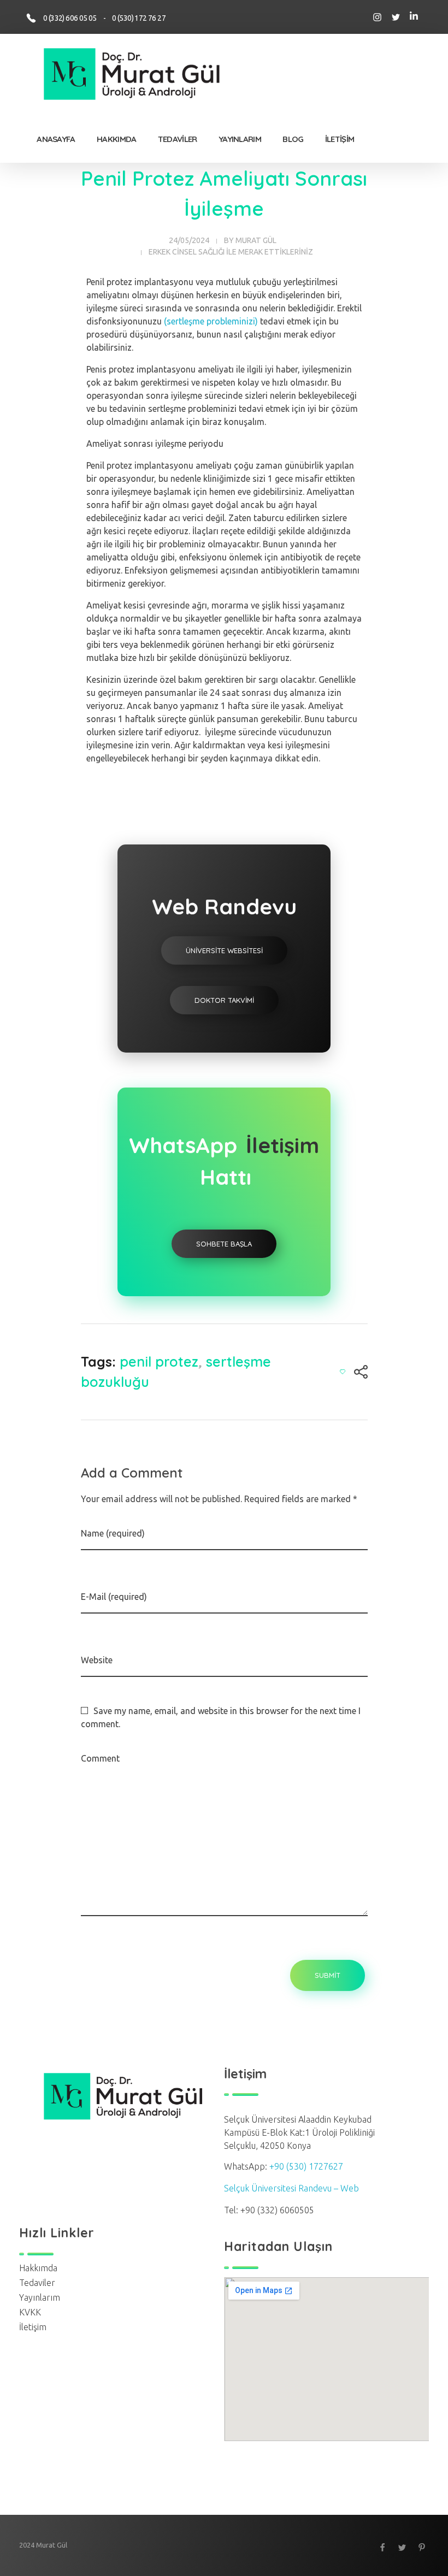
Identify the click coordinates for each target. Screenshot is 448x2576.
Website (97, 1660)
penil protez (159, 1361)
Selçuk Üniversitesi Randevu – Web (291, 2188)
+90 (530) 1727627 (306, 2166)
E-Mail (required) (114, 1597)
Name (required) (113, 1533)
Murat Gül (256, 240)
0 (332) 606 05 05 (72, 18)
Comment (100, 1758)
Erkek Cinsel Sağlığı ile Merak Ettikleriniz (231, 252)
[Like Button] (343, 1372)
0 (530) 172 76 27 (139, 18)
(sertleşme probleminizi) (211, 321)
